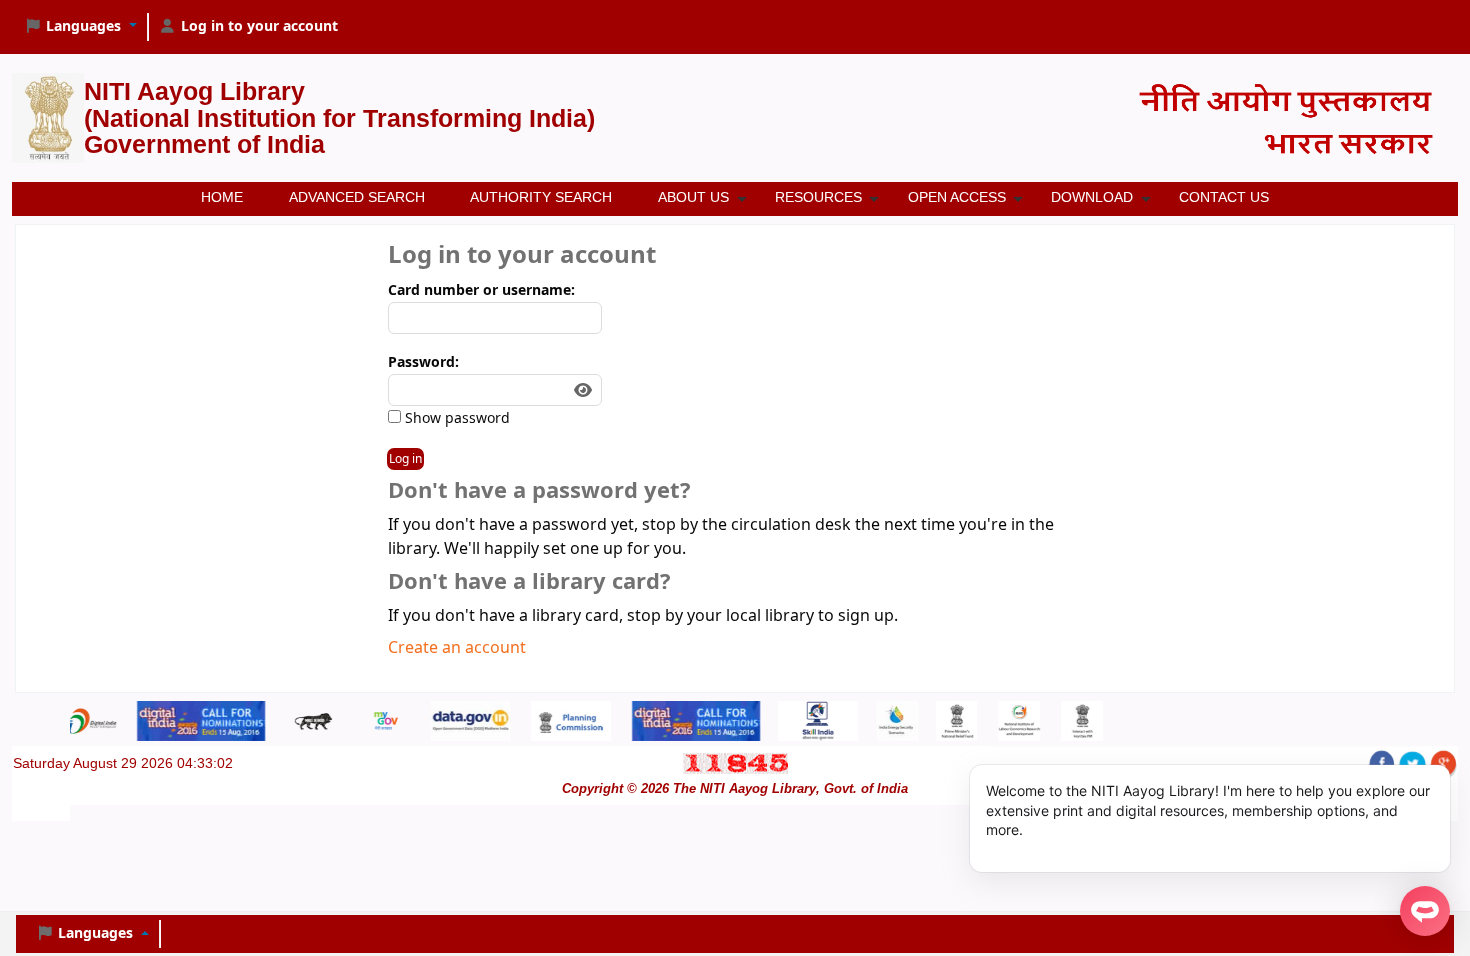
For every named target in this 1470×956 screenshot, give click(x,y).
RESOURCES (818, 197)
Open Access (957, 197)
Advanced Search (357, 197)
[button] (80, 27)
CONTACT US (1224, 197)
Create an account (457, 648)
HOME (222, 197)
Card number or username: (481, 290)
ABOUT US (693, 197)
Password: (423, 362)
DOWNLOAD (1092, 197)
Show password (455, 418)
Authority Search (541, 197)
